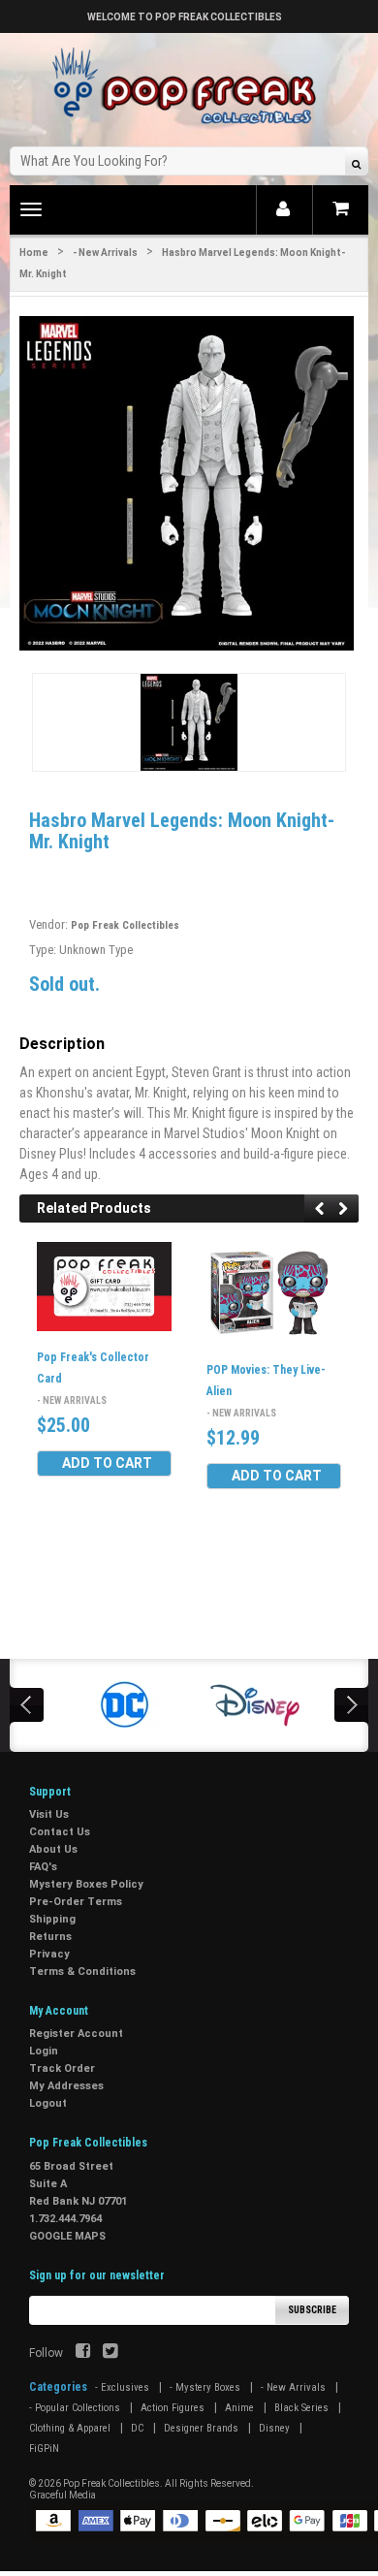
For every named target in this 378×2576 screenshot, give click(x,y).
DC (137, 2428)
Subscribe (312, 2310)
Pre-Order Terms (76, 1902)
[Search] (356, 163)
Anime (239, 2408)
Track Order (62, 2068)
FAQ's (43, 1867)
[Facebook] (83, 2353)
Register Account (76, 2034)
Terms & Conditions (82, 1972)
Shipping (52, 1919)
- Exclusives (122, 2387)
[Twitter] (110, 2353)
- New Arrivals (105, 253)
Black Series (301, 2408)
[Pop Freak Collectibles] (189, 87)
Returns (50, 1937)
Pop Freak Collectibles (125, 925)
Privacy (49, 1954)
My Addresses (66, 2086)
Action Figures (173, 2408)
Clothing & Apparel (70, 2428)
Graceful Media (63, 2495)
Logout (48, 2103)
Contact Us (60, 1832)
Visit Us (49, 1814)
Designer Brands (201, 2428)
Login (44, 2051)
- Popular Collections (75, 2408)
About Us (53, 1849)
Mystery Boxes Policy (86, 1884)
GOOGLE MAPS (67, 2236)
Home (34, 253)
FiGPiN (44, 2449)
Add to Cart (107, 1463)
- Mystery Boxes (205, 2387)
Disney (274, 2428)
